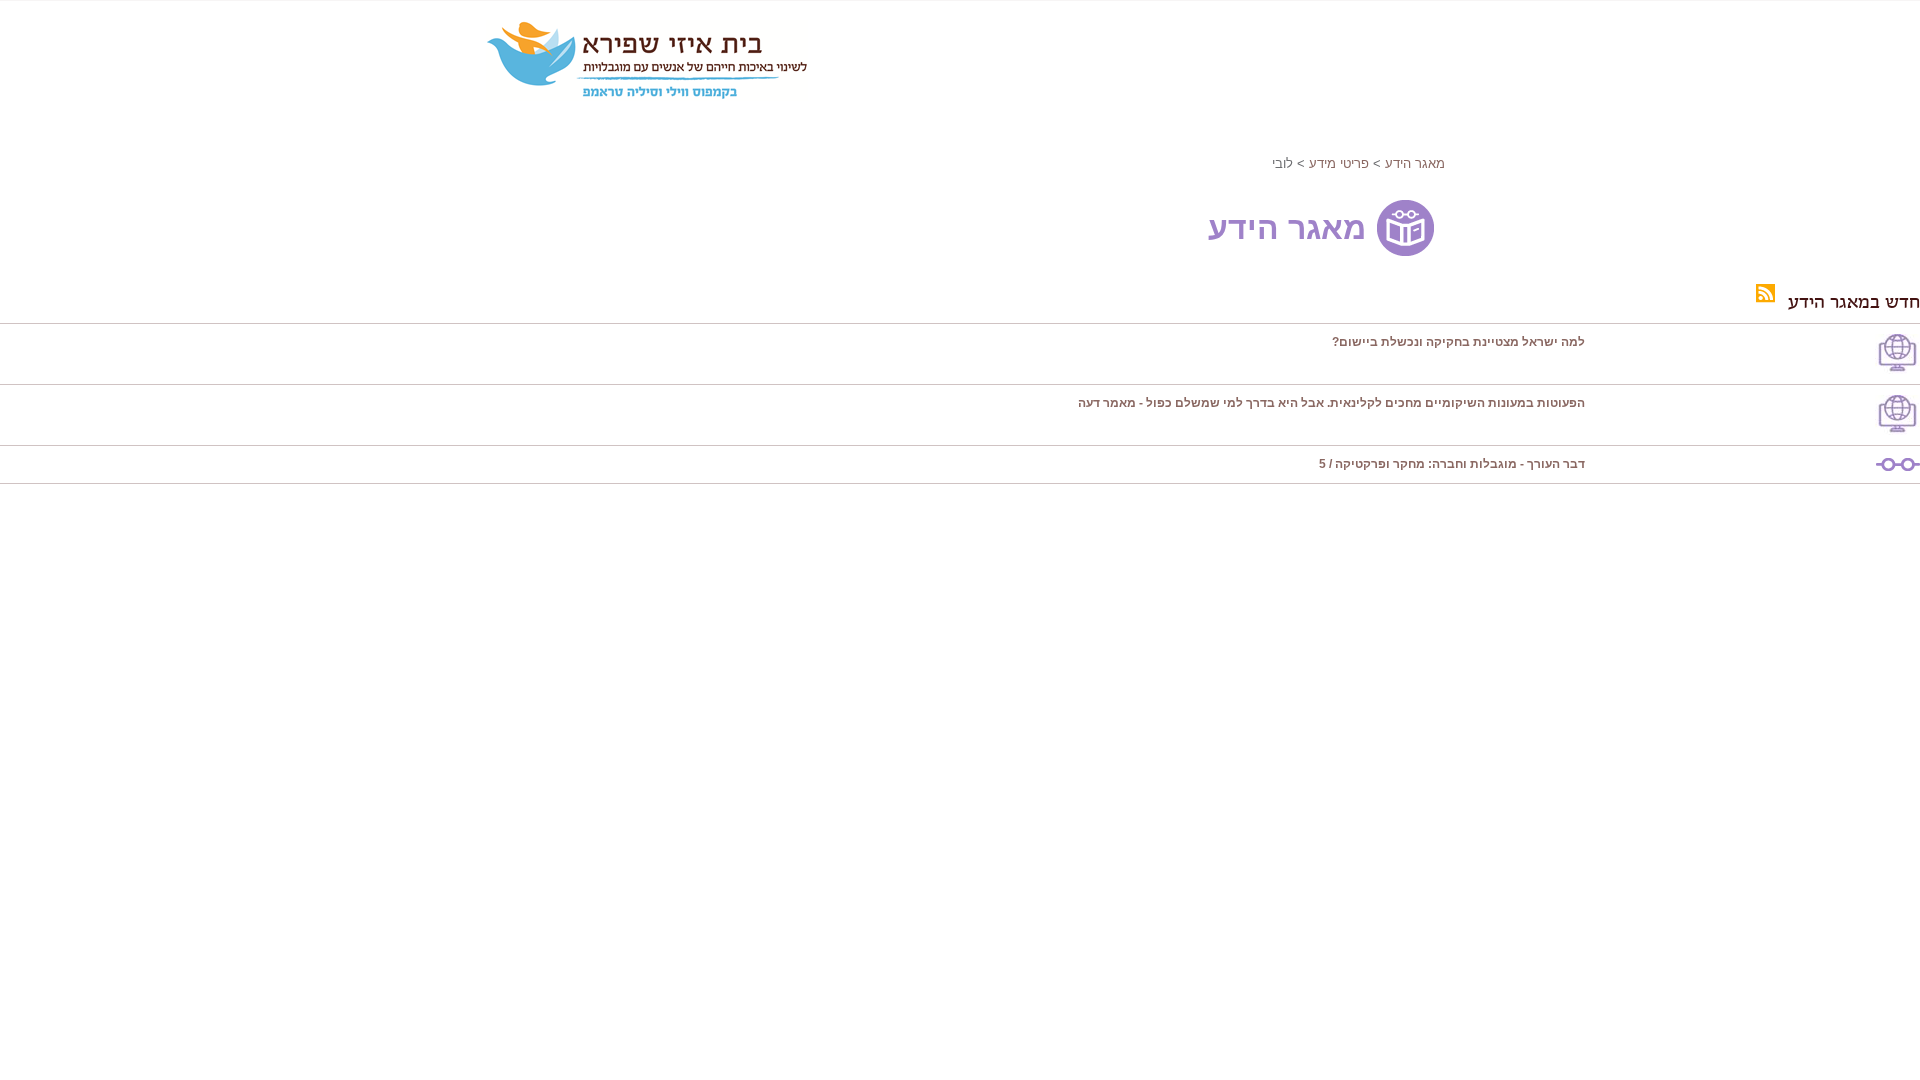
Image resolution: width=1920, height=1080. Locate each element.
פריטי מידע (1339, 163)
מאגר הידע (1415, 163)
